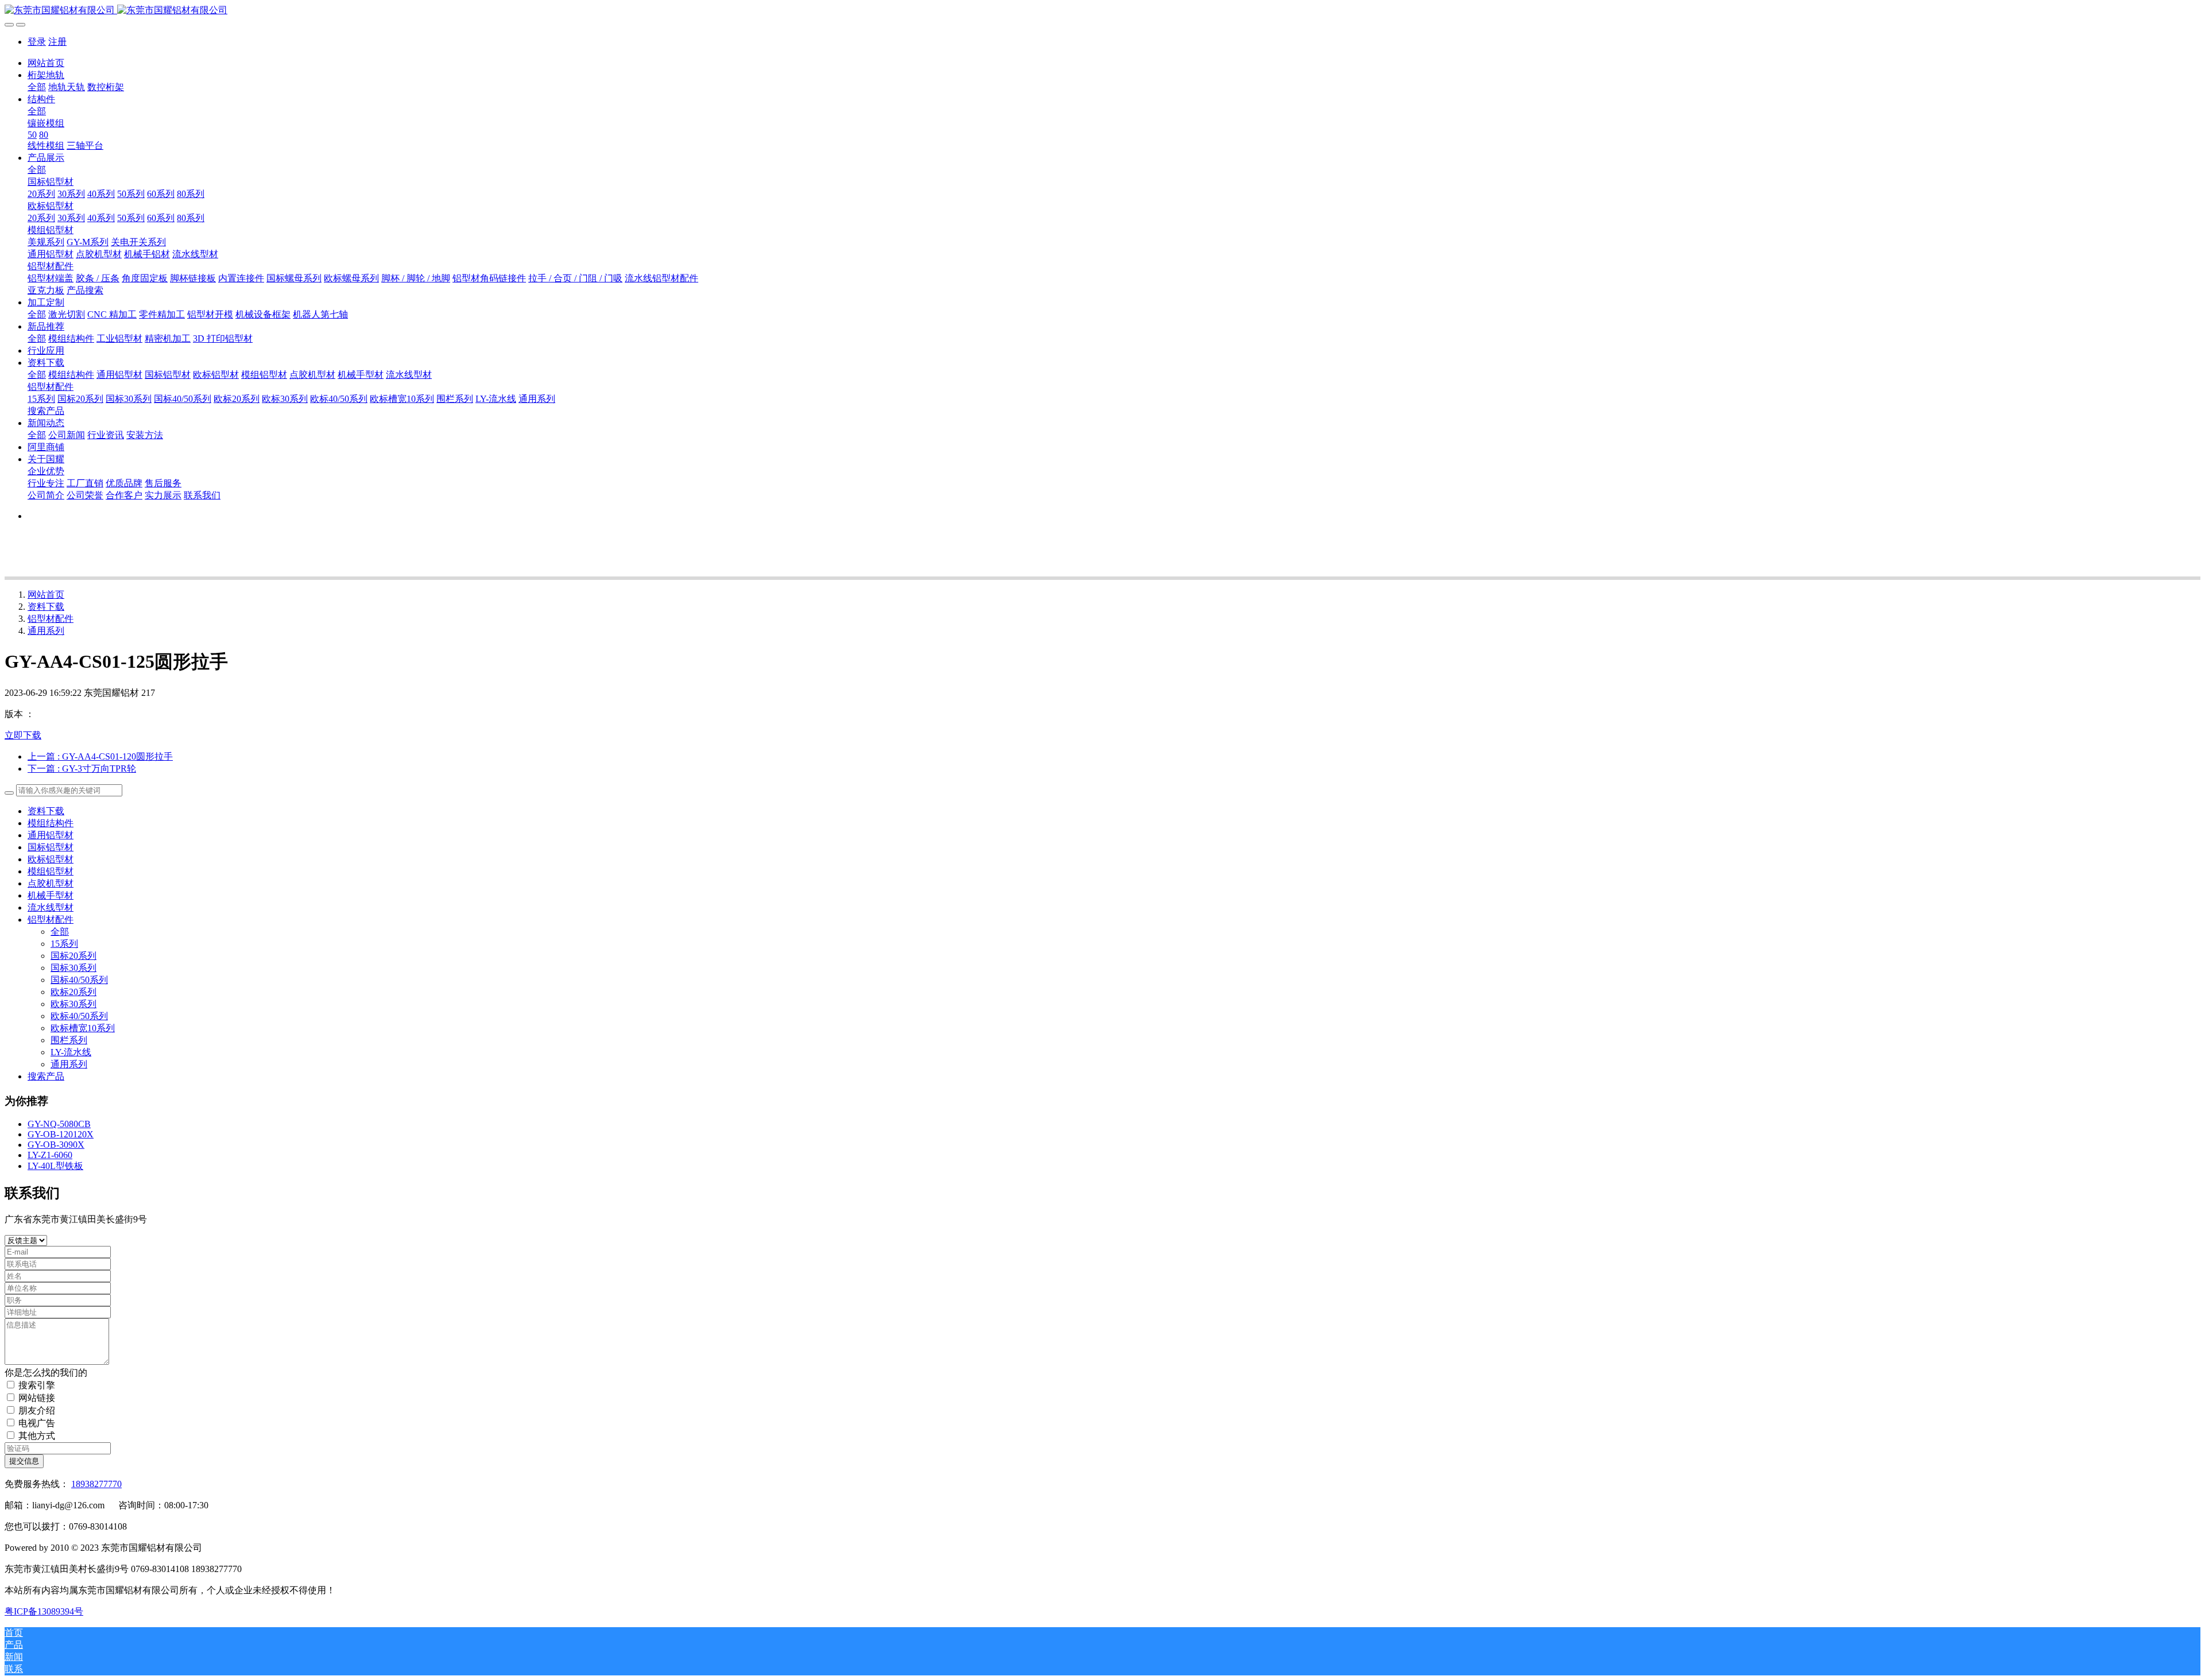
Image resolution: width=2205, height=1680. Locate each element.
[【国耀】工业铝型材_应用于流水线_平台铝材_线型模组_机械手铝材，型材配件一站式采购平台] (1102, 11)
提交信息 (24, 1461)
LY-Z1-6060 (50, 1155)
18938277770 (96, 1484)
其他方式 (37, 1436)
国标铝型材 (51, 847)
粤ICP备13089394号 (44, 1611)
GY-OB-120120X (61, 1134)
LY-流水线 (71, 1052)
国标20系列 (73, 956)
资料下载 (46, 607)
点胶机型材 (51, 883)
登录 (37, 42)
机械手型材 (51, 895)
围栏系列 (69, 1040)
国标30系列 (73, 968)
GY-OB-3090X (56, 1145)
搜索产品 (46, 1076)
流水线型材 (51, 907)
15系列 (64, 944)
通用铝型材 (51, 835)
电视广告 (37, 1423)
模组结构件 (51, 823)
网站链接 (37, 1398)
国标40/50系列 (79, 980)
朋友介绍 (37, 1410)
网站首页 (46, 63)
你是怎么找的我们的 (46, 1373)
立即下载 (23, 735)
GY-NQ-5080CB (59, 1124)
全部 (37, 87)
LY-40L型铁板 (55, 1166)
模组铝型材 (51, 871)
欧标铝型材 (51, 859)
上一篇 (100, 756)
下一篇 (82, 769)
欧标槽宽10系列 (83, 1028)
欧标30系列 (73, 1004)
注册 (57, 42)
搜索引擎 (37, 1385)
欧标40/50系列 (79, 1016)
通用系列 (46, 631)
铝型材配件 (51, 619)
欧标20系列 (73, 992)
